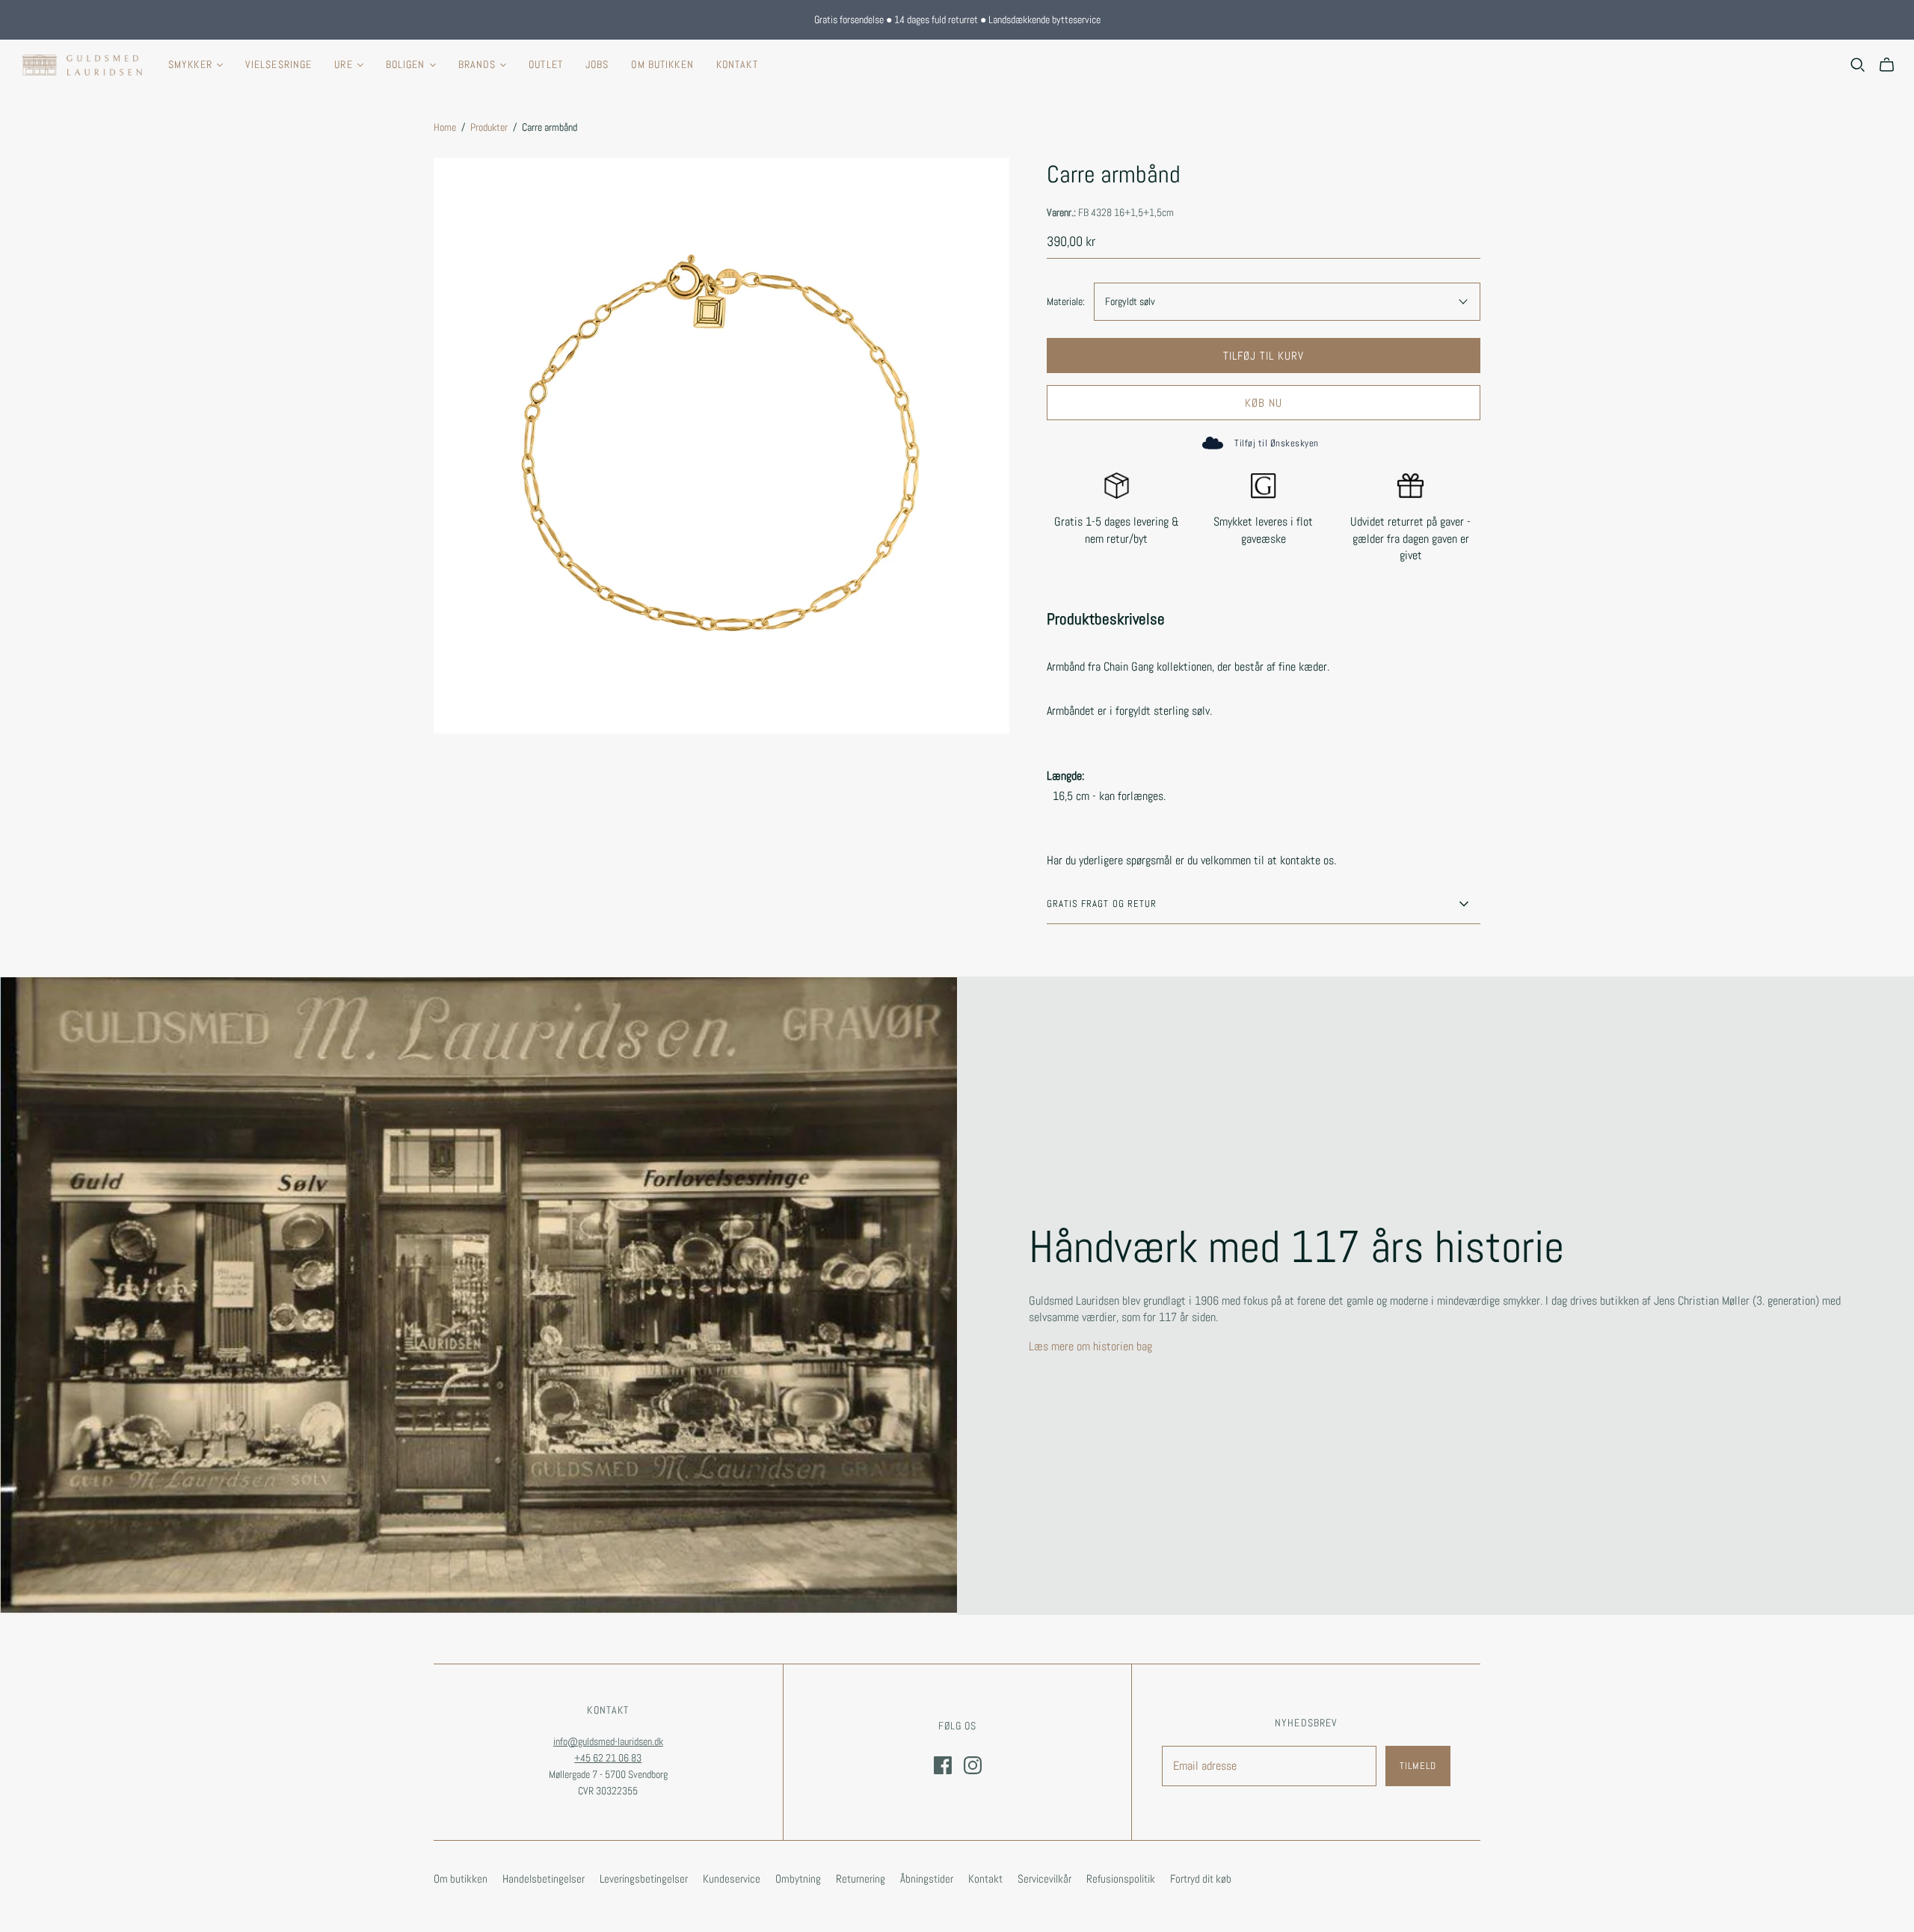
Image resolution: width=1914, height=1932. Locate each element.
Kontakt (737, 64)
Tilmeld (1418, 1766)
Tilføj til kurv (1264, 356)
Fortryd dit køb (1201, 1879)
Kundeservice (732, 1879)
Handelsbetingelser (544, 1879)
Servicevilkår (1044, 1879)
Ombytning (798, 1879)
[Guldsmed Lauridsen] (82, 65)
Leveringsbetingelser (644, 1879)
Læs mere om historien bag (1090, 1346)
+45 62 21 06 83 (608, 1758)
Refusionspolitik (1121, 1879)
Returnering (861, 1879)
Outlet (546, 64)
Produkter (489, 127)
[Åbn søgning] (1858, 65)
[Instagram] (973, 1765)
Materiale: (1066, 301)
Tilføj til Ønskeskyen (1276, 443)
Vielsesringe (279, 64)
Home (445, 127)
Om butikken (662, 64)
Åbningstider (927, 1879)
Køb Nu (1264, 403)
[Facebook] (943, 1765)
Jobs (597, 64)
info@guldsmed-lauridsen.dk (608, 1741)
